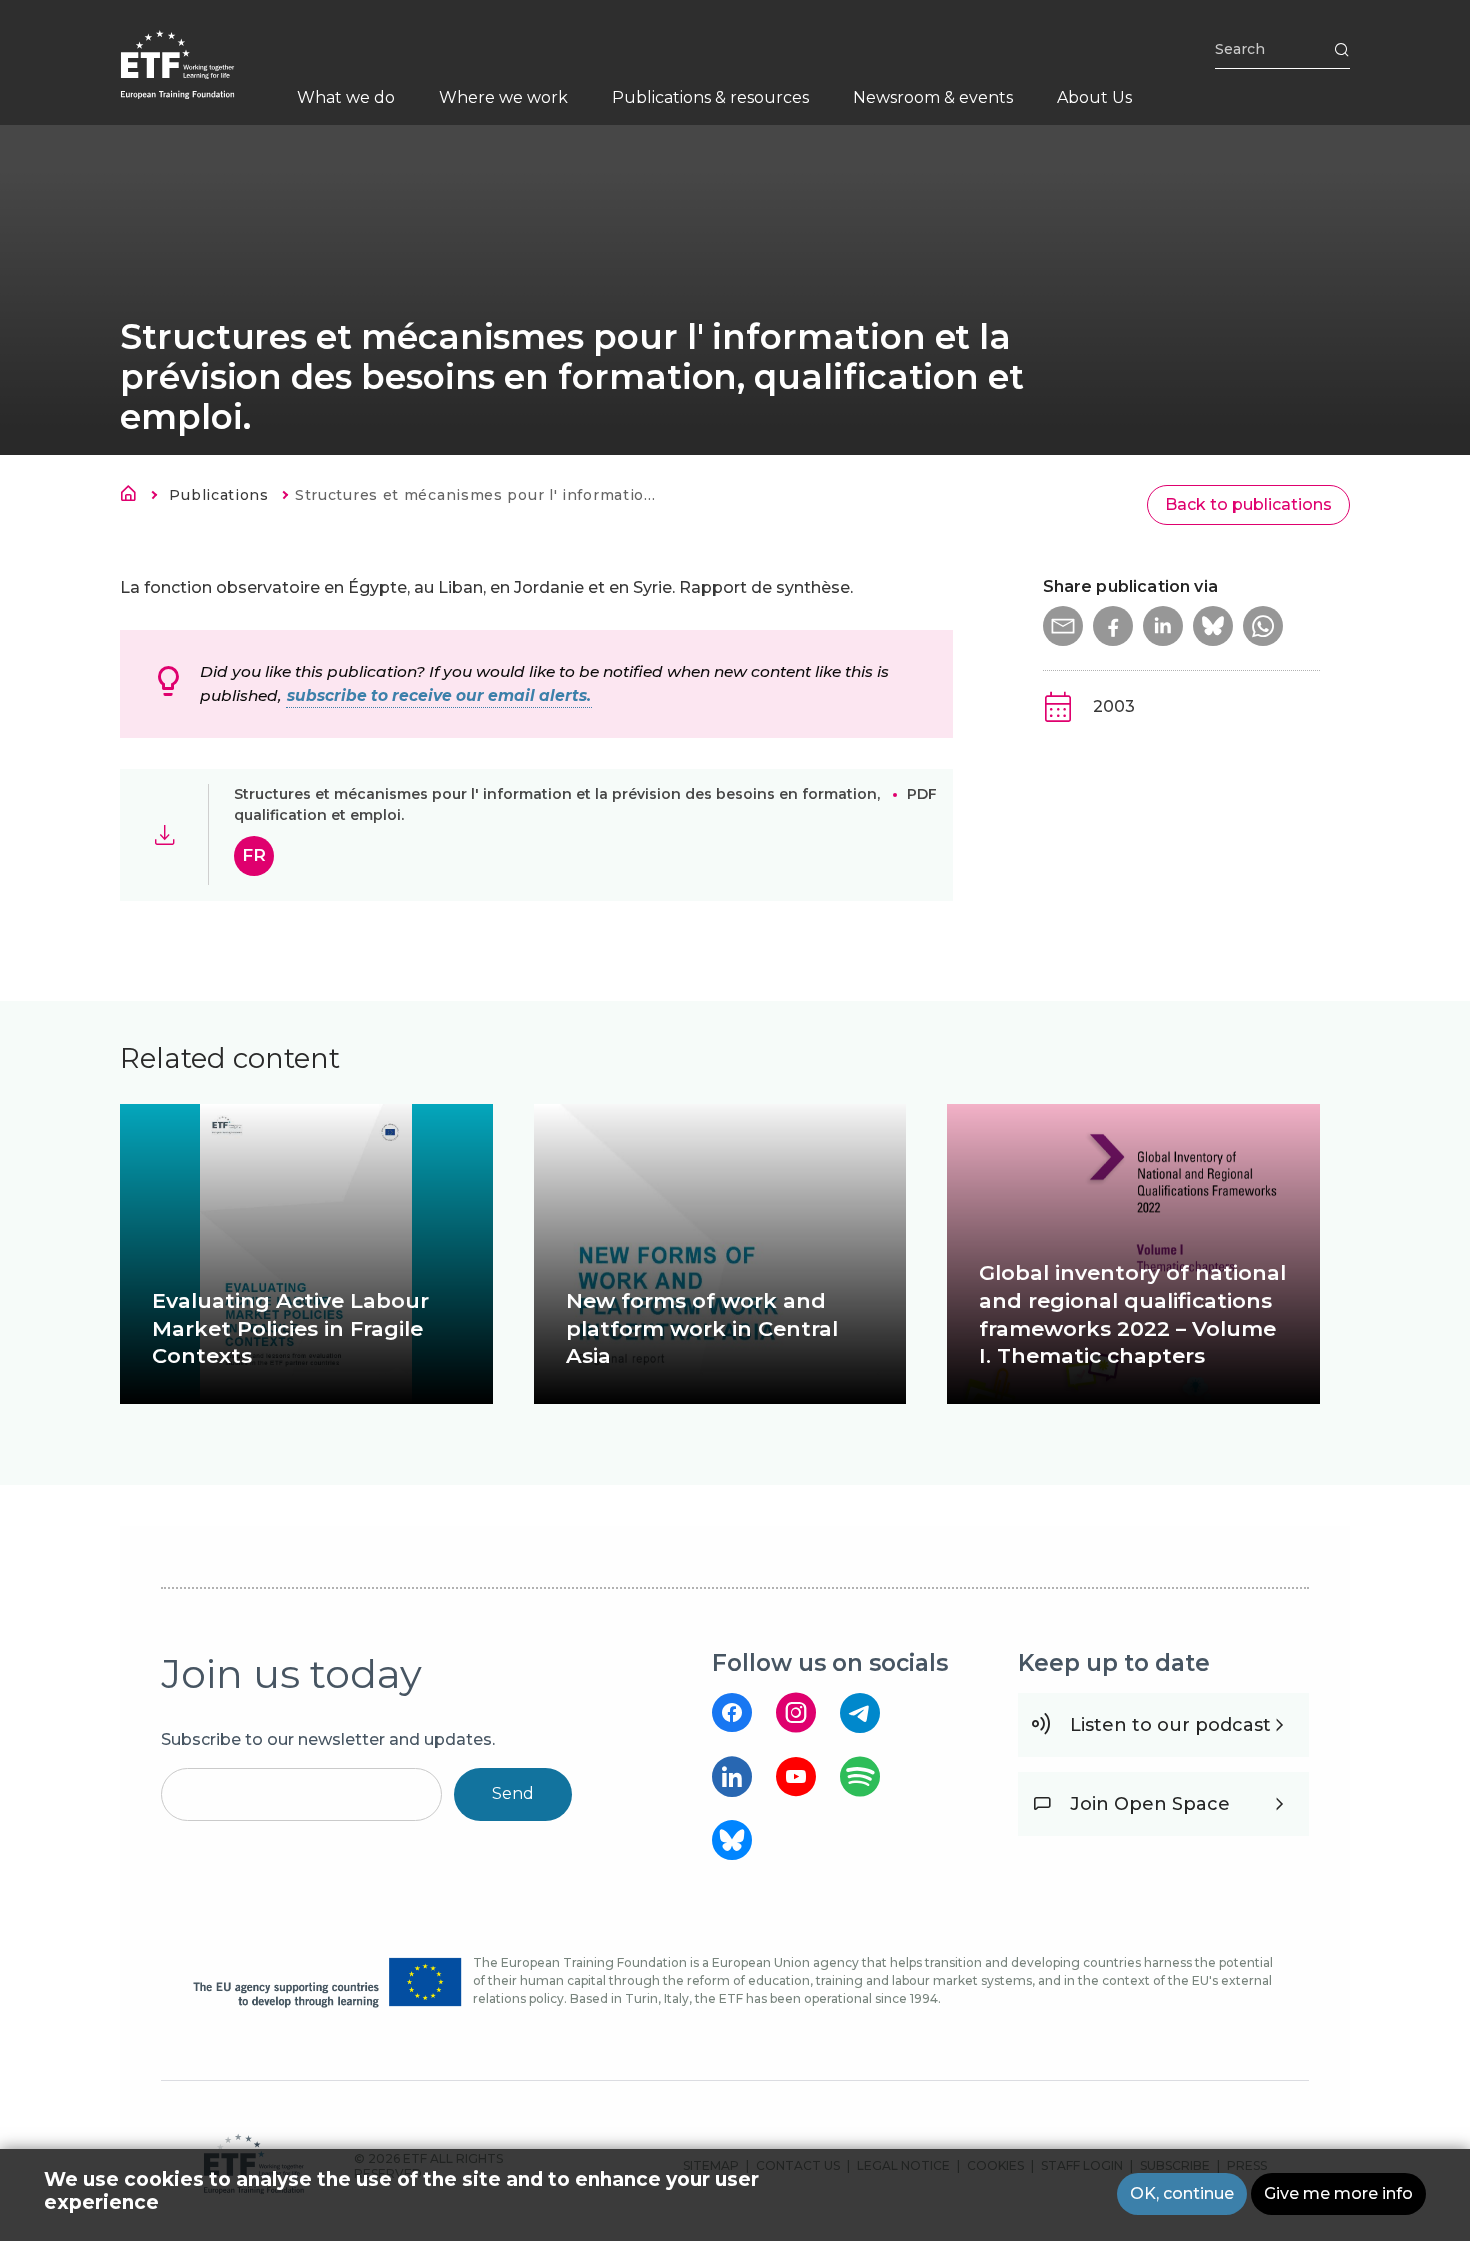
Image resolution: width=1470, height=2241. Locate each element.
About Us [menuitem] (1094, 97)
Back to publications (1248, 504)
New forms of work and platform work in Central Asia (702, 1328)
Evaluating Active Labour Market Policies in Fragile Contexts (290, 1328)
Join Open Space (1150, 1804)
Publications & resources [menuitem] (710, 97)
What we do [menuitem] (346, 97)
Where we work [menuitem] (503, 97)
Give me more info (1338, 2193)
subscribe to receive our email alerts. (439, 695)
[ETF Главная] (197, 77)
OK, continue (1182, 2193)
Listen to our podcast (1170, 1725)
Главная (134, 497)
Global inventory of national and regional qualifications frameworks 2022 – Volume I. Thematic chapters (1132, 1314)
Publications (218, 495)
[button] (1063, 626)
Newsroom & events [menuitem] (933, 97)
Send (513, 1793)
